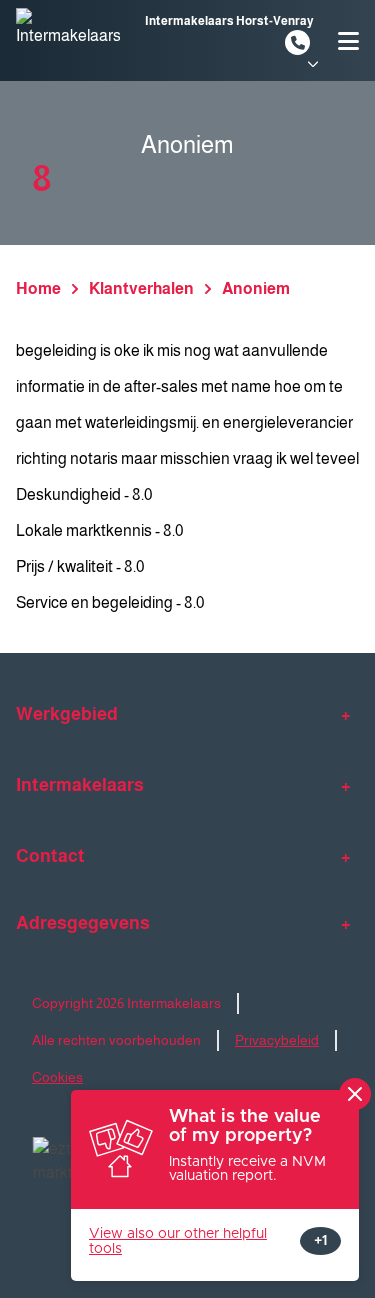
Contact (50, 856)
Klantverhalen (141, 288)
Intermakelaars (80, 785)
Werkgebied (67, 714)
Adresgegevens (83, 923)
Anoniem (256, 288)
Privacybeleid (277, 1040)
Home (38, 288)
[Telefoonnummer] (297, 42)
